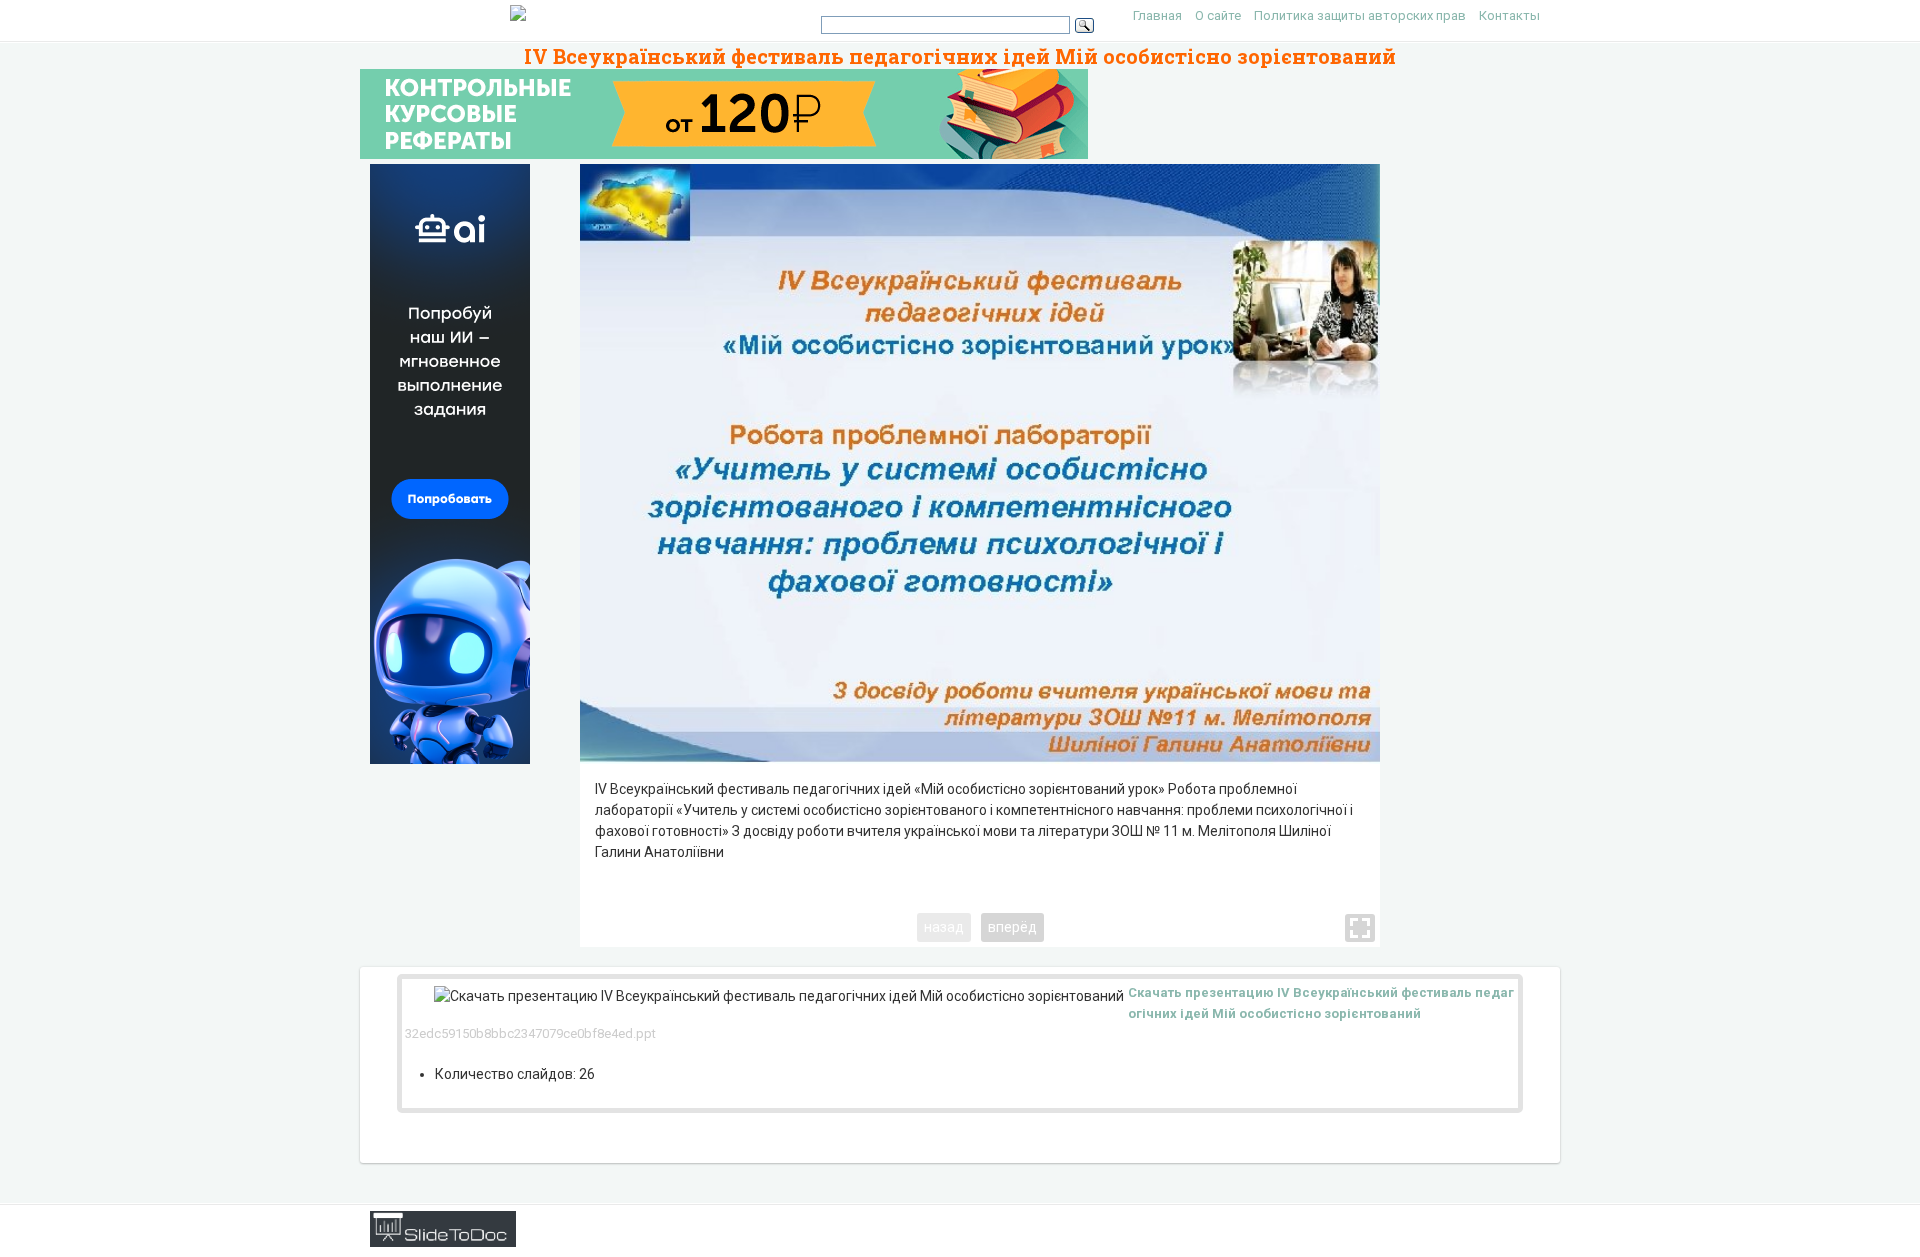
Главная (1157, 15)
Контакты (1509, 15)
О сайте (1218, 15)
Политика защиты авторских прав (1360, 15)
